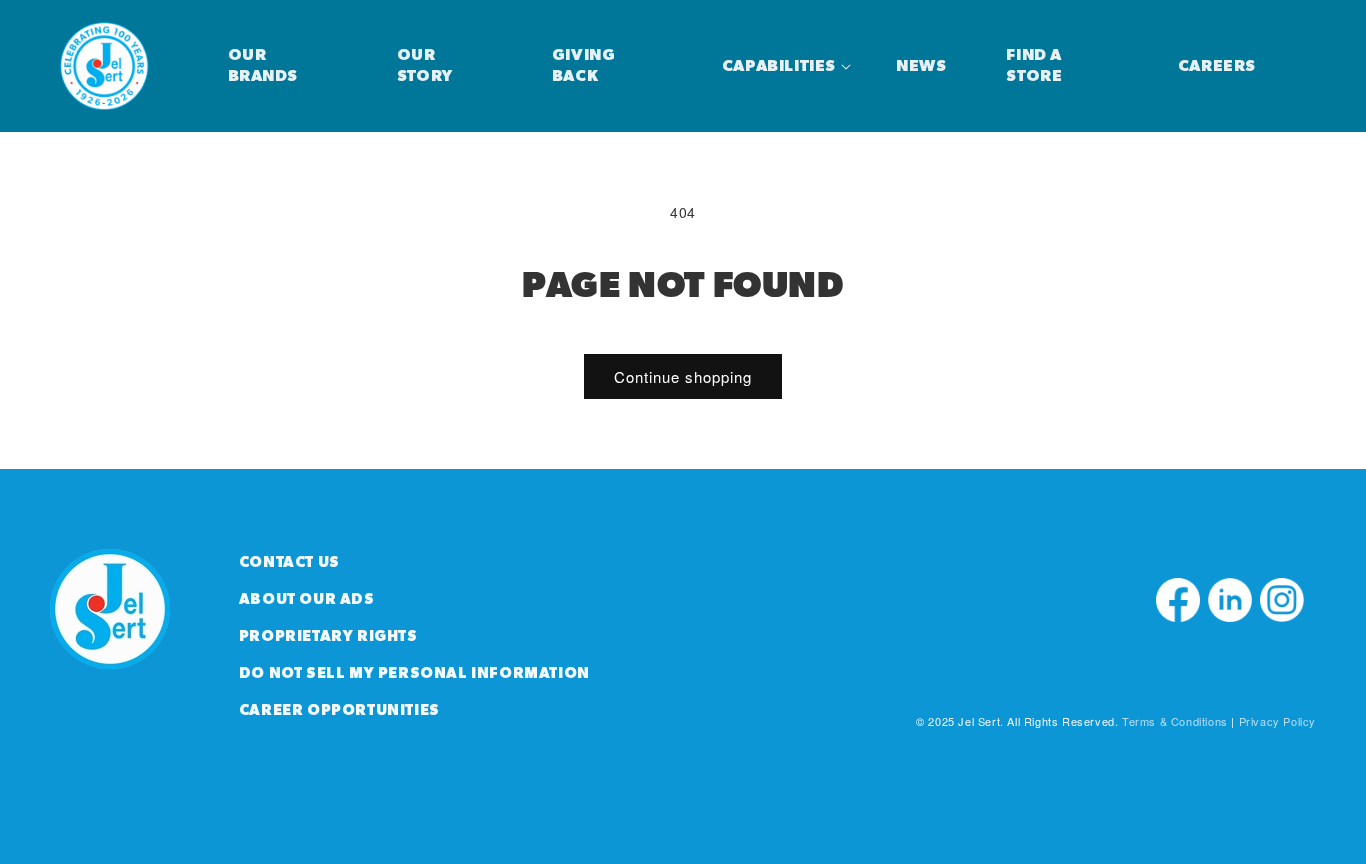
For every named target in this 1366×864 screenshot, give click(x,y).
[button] (779, 66)
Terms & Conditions (1175, 721)
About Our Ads (307, 599)
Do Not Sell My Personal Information (414, 673)
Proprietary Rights (328, 636)
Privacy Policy (1277, 721)
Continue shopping (683, 376)
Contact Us (289, 562)
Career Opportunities (339, 710)
